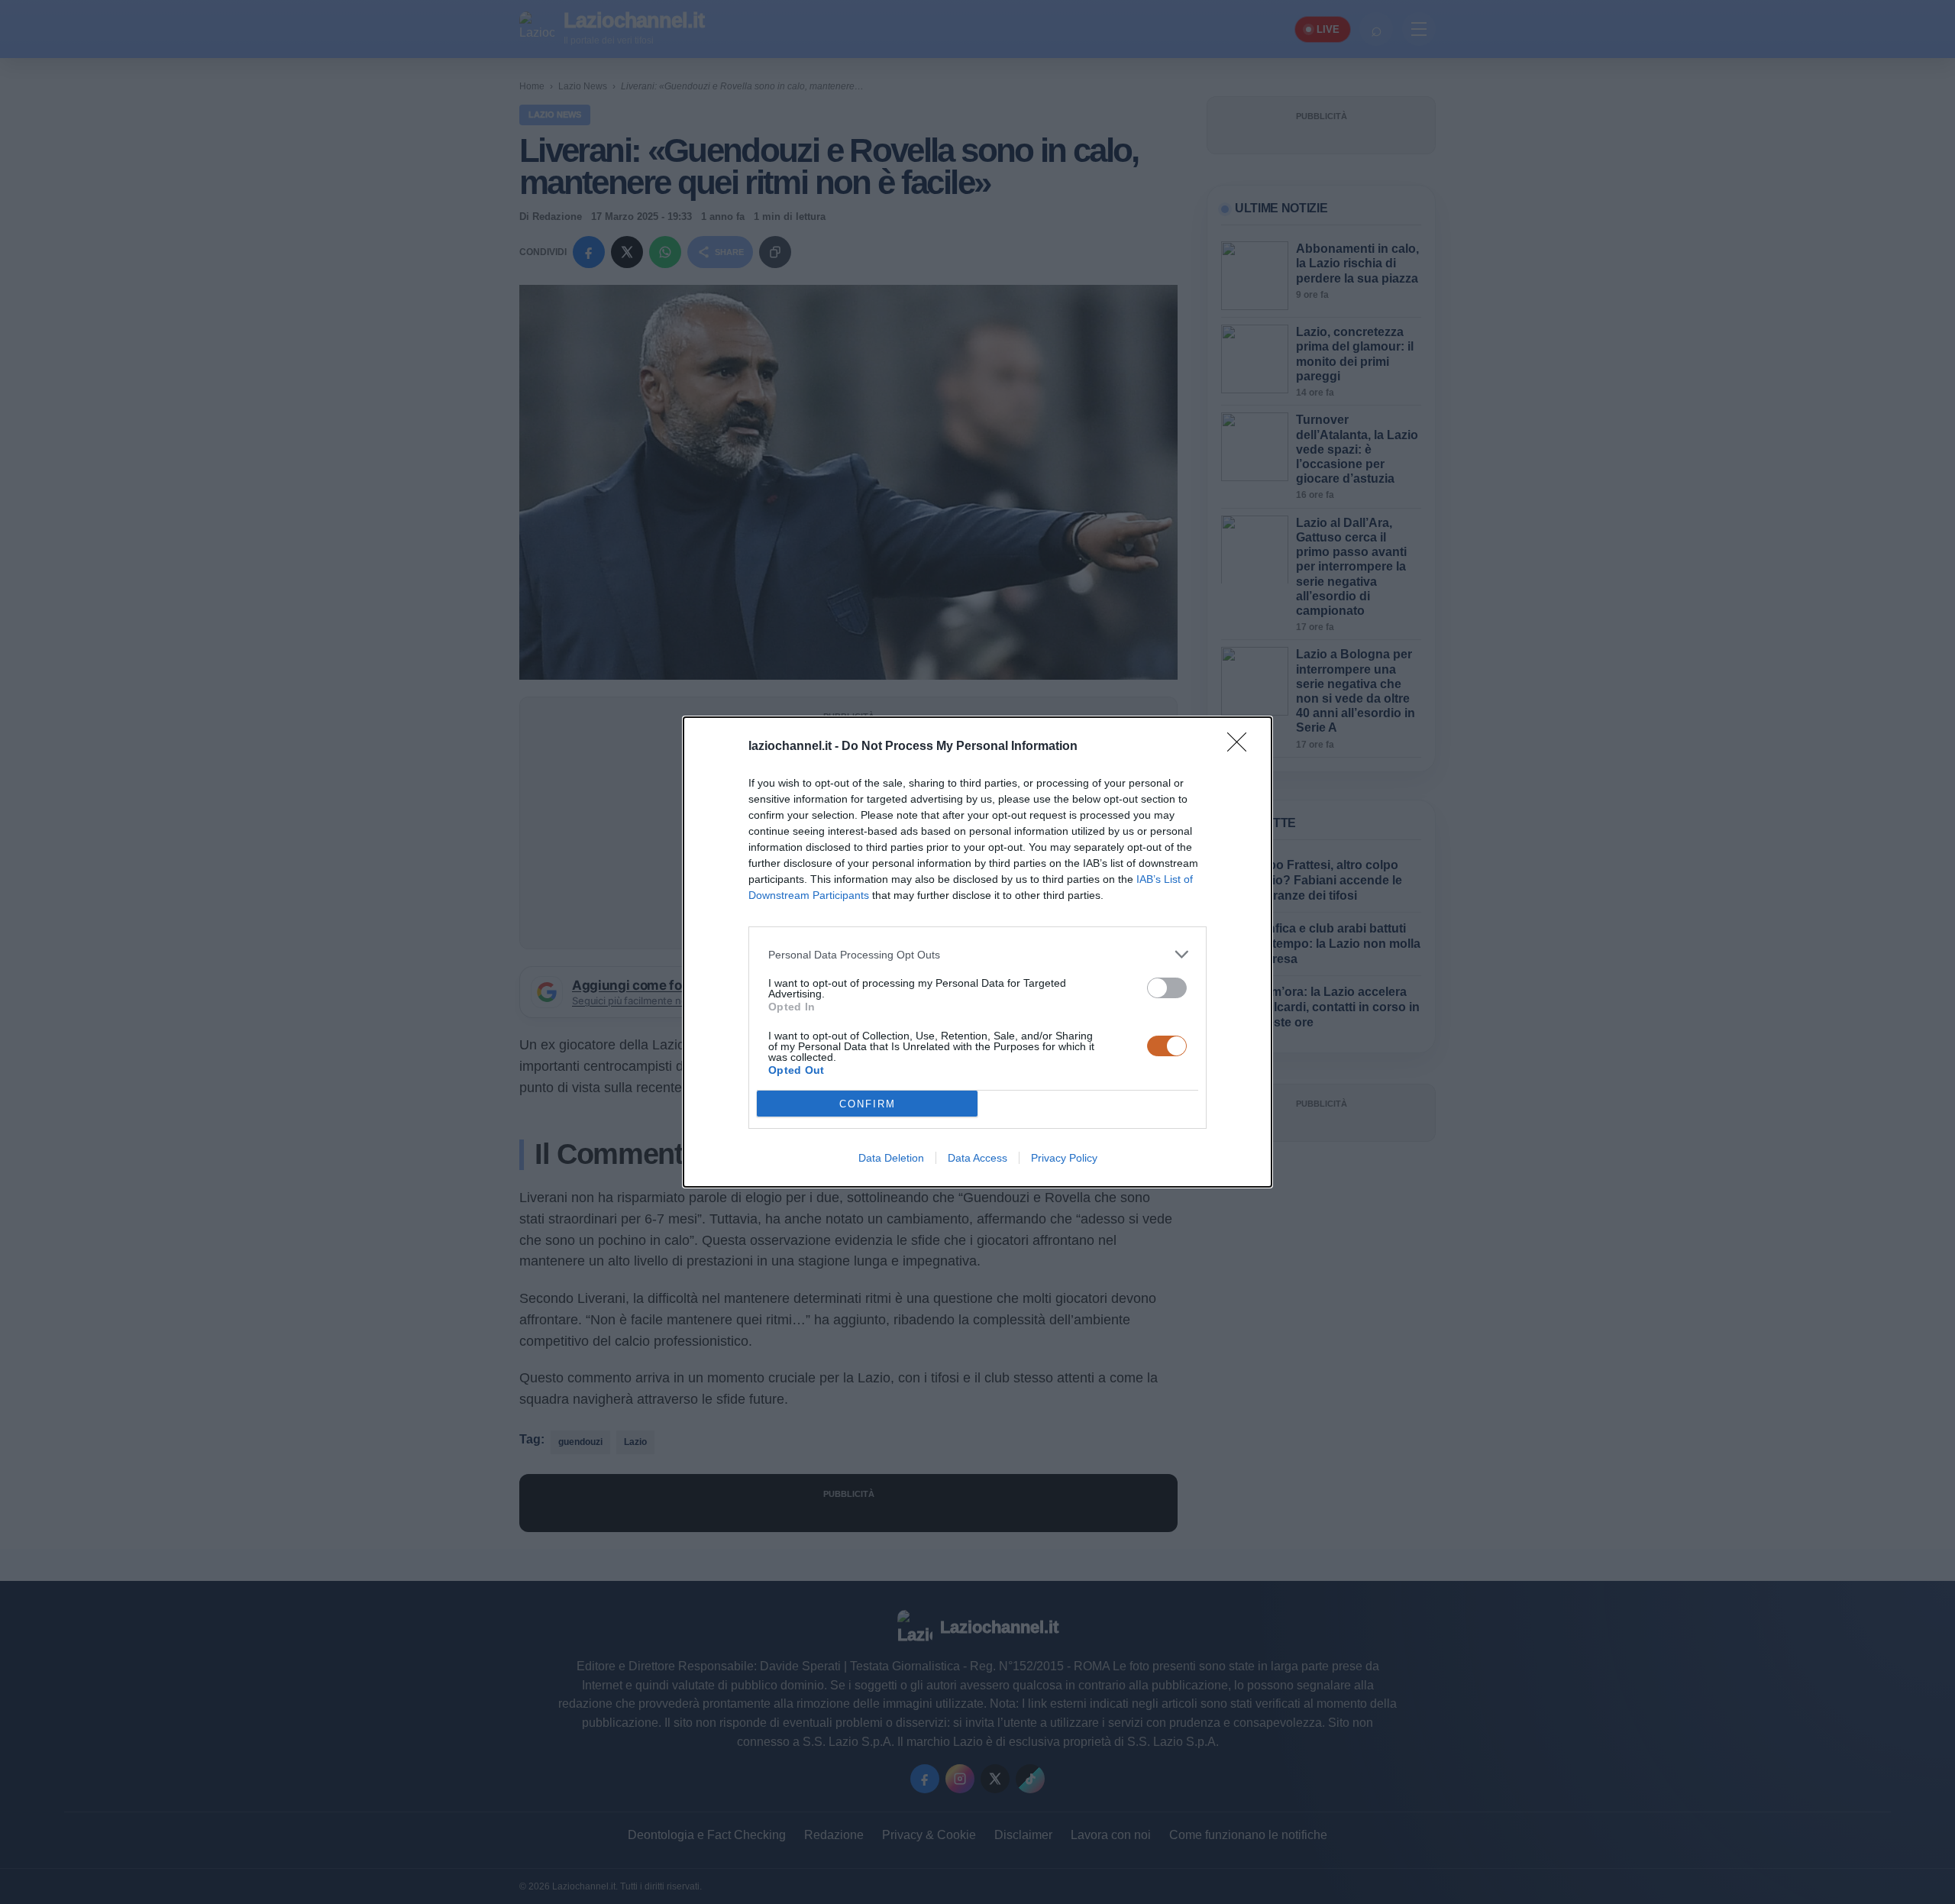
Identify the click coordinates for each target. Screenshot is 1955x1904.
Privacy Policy (1064, 1158)
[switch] (1167, 988)
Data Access (977, 1158)
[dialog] (977, 952)
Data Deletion (891, 1158)
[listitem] (977, 954)
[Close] (1242, 747)
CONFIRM (868, 1104)
